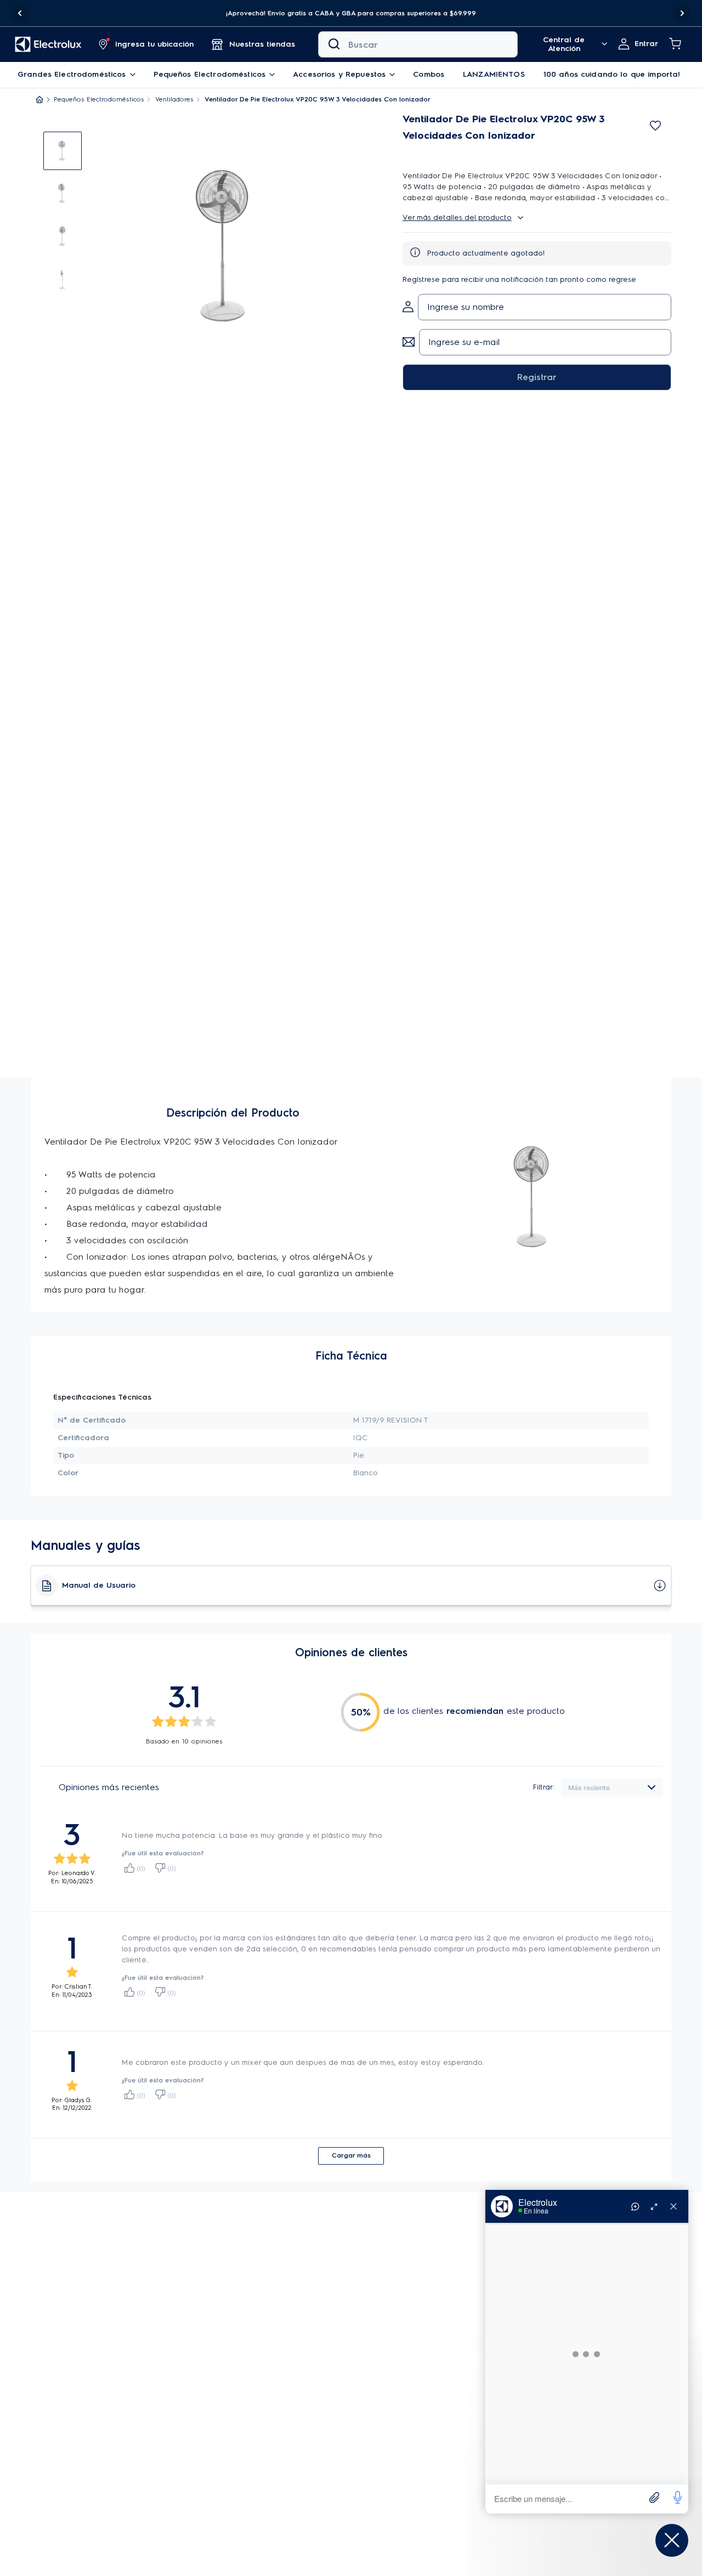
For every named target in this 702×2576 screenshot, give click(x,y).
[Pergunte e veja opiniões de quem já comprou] (537, 145)
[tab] (63, 151)
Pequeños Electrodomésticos (99, 99)
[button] (351, 13)
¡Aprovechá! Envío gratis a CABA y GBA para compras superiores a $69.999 (351, 13)
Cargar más (351, 2155)
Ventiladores (174, 99)
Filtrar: (544, 1787)
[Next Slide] (682, 13)
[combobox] (418, 44)
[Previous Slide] (20, 13)
